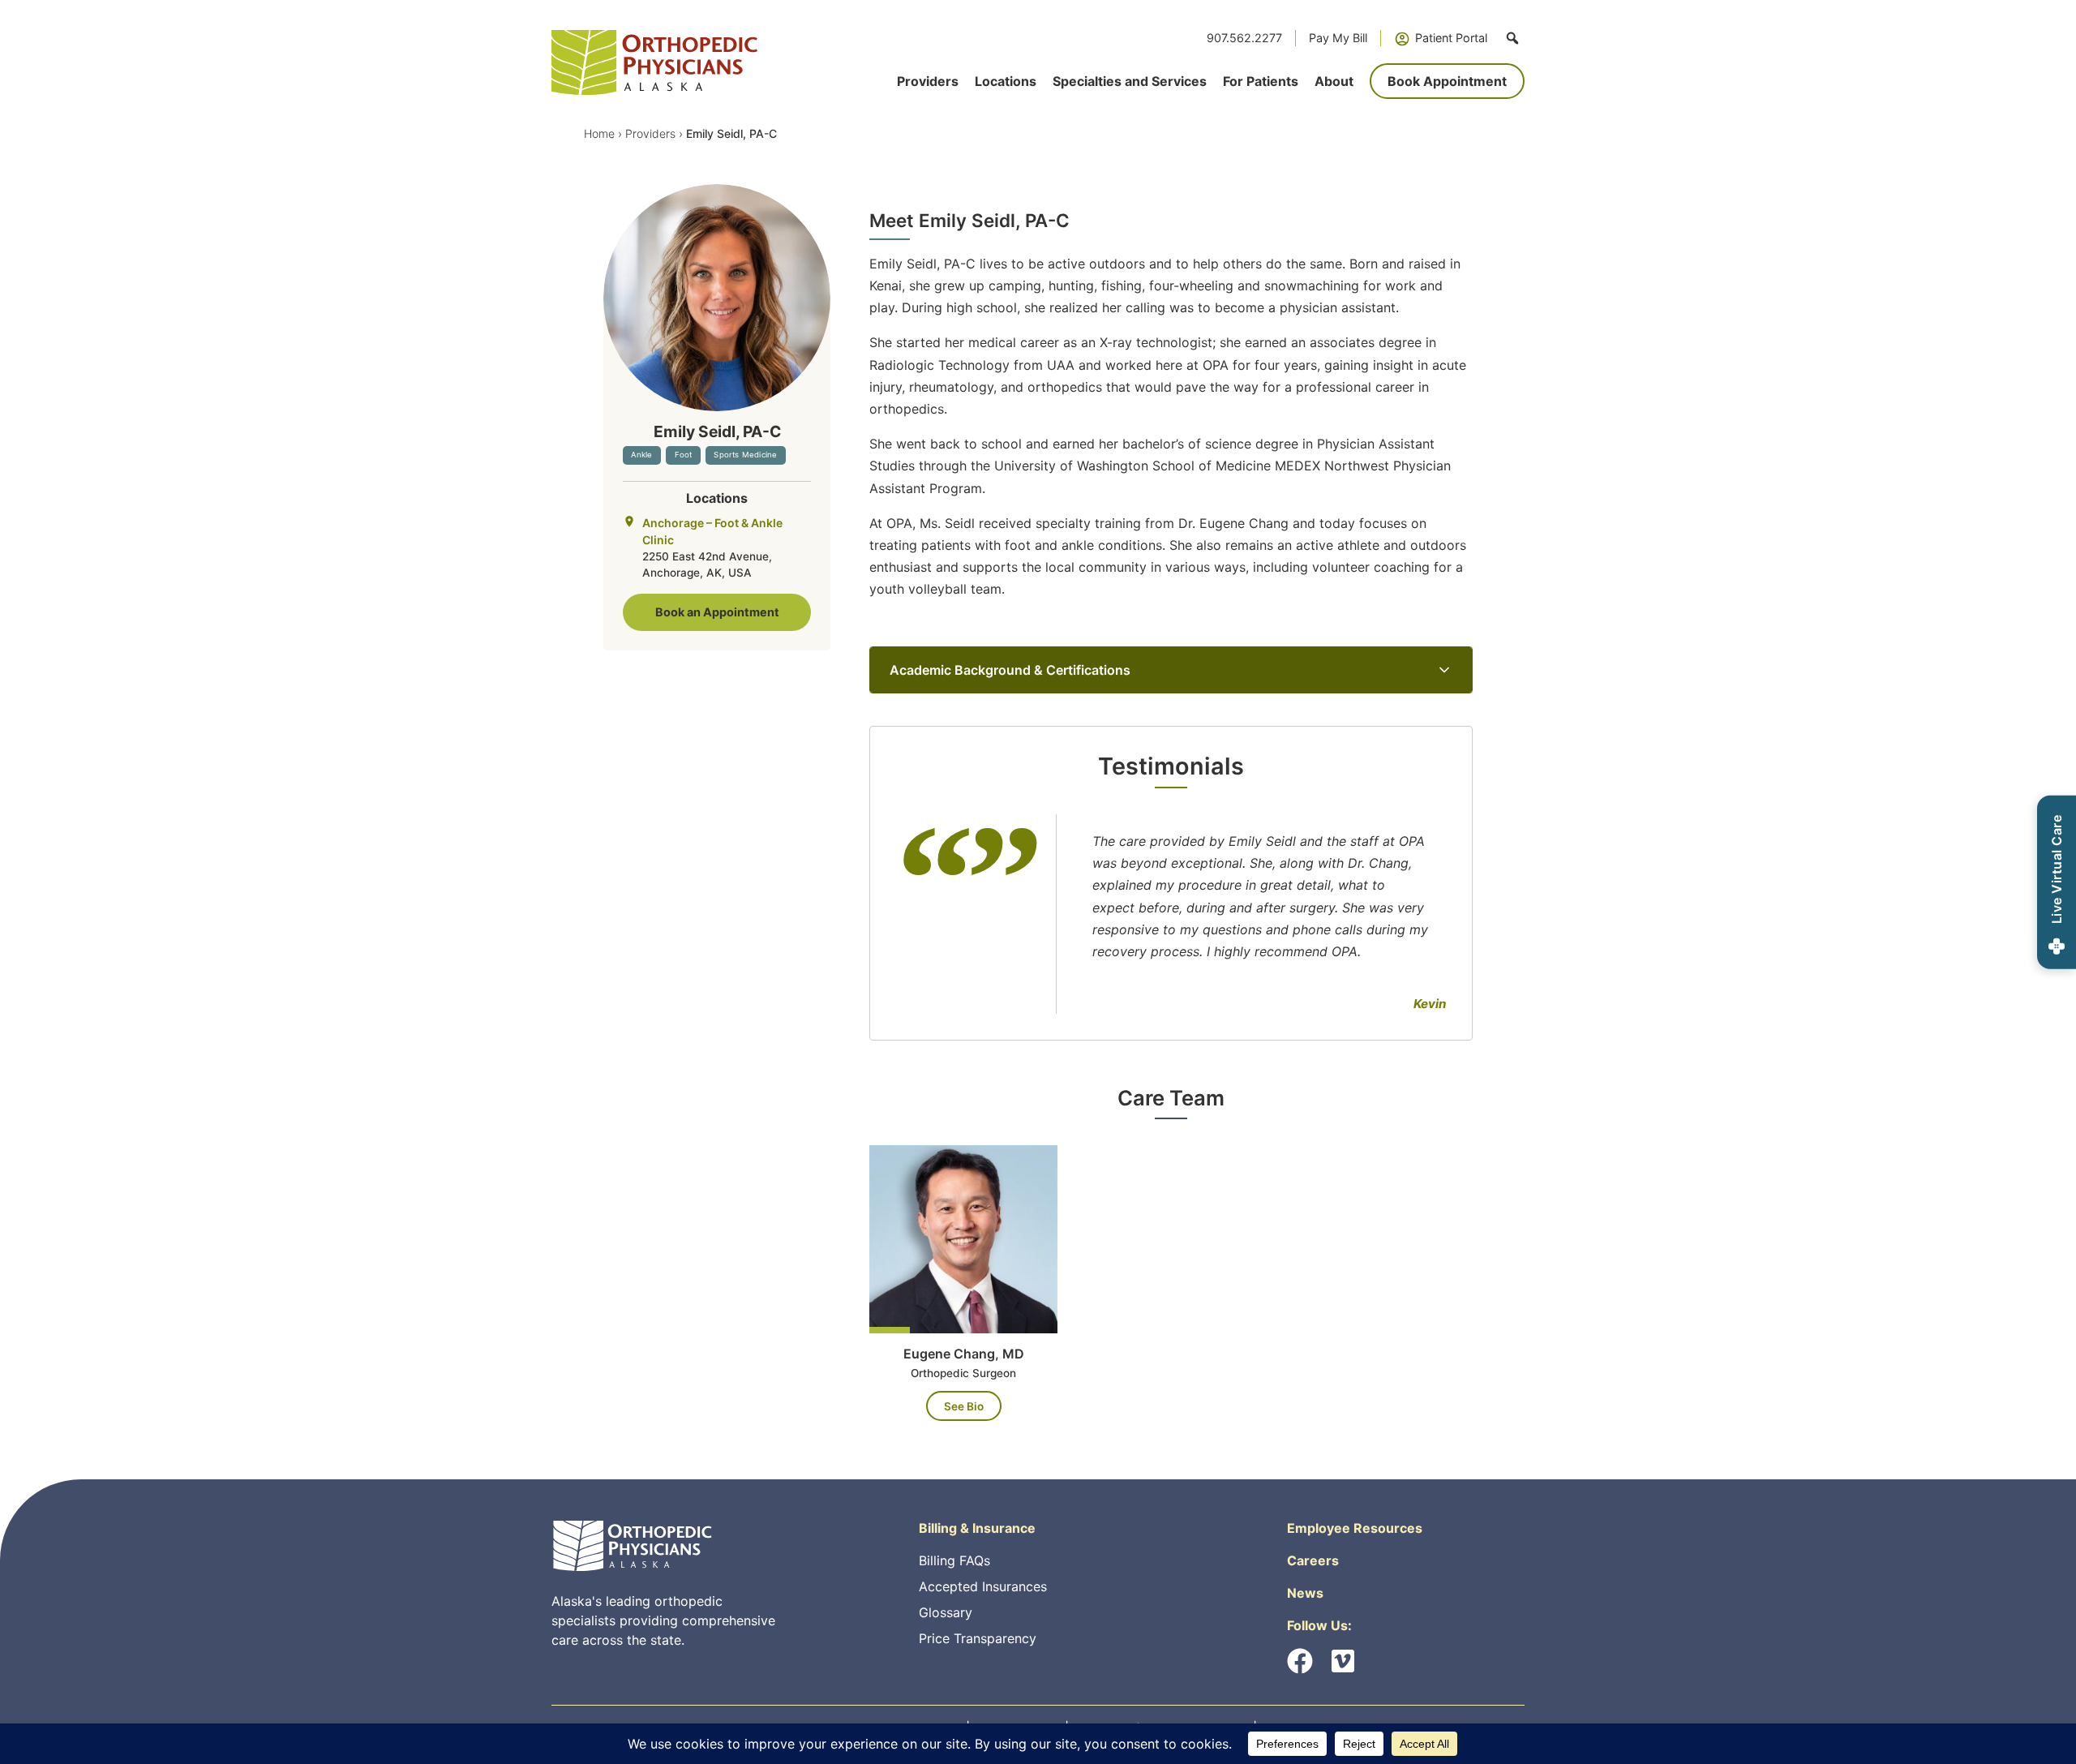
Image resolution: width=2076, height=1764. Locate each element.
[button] (1512, 38)
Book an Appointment (717, 612)
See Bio (964, 1406)
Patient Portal (1451, 38)
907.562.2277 (1244, 38)
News (1305, 1593)
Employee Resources (1355, 1528)
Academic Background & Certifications (1010, 670)
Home (599, 133)
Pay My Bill (1338, 38)
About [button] (1334, 81)
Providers (650, 133)
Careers (1313, 1560)
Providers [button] (928, 81)
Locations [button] (1006, 81)
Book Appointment (1447, 81)
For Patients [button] (1261, 81)
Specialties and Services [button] (1130, 81)
